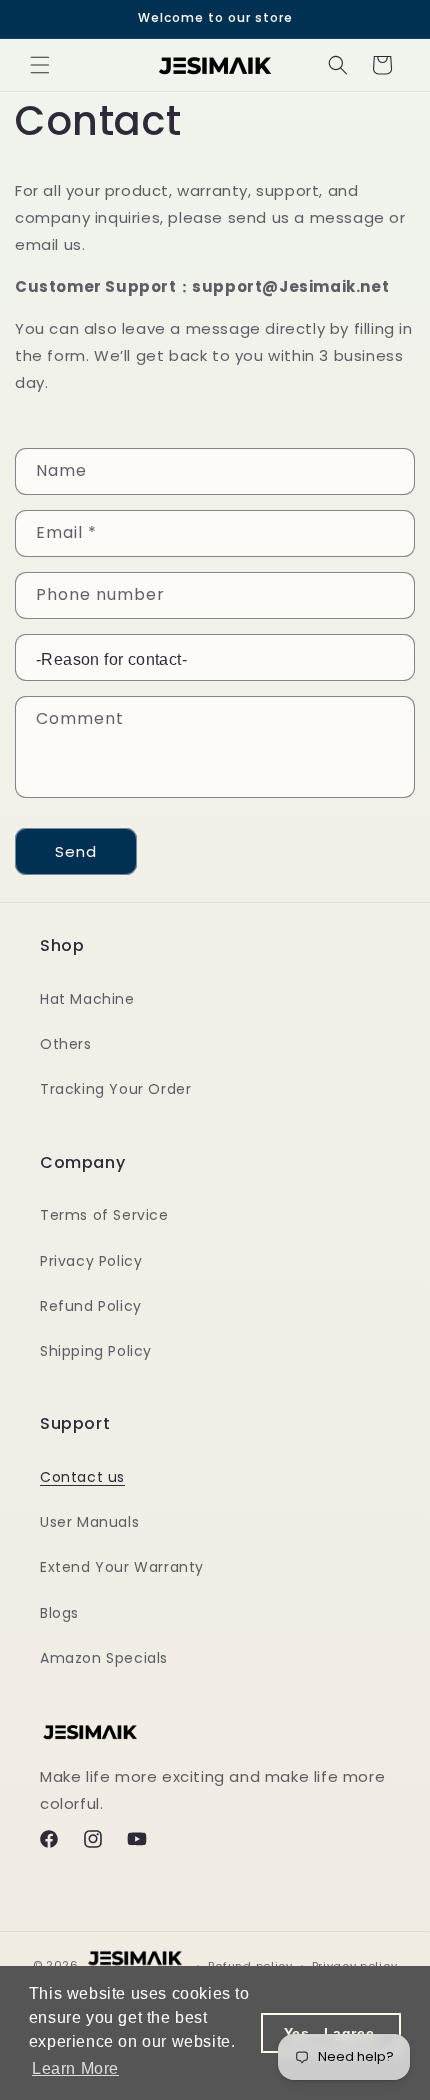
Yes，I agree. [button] (331, 2033)
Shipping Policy (96, 1351)
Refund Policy (91, 1306)
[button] (40, 65)
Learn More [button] (75, 2068)
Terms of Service (104, 1215)
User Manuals (89, 1522)
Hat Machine (87, 999)
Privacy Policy (91, 1261)
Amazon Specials (104, 1658)
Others (66, 1044)
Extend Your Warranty (122, 1567)
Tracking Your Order (115, 1089)
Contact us (82, 1477)
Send (76, 851)
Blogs (59, 1613)
